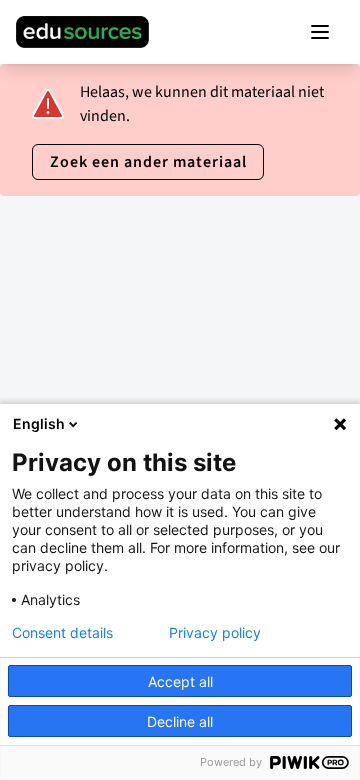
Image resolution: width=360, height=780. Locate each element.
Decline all (180, 721)
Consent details (62, 633)
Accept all (180, 681)
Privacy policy (215, 633)
